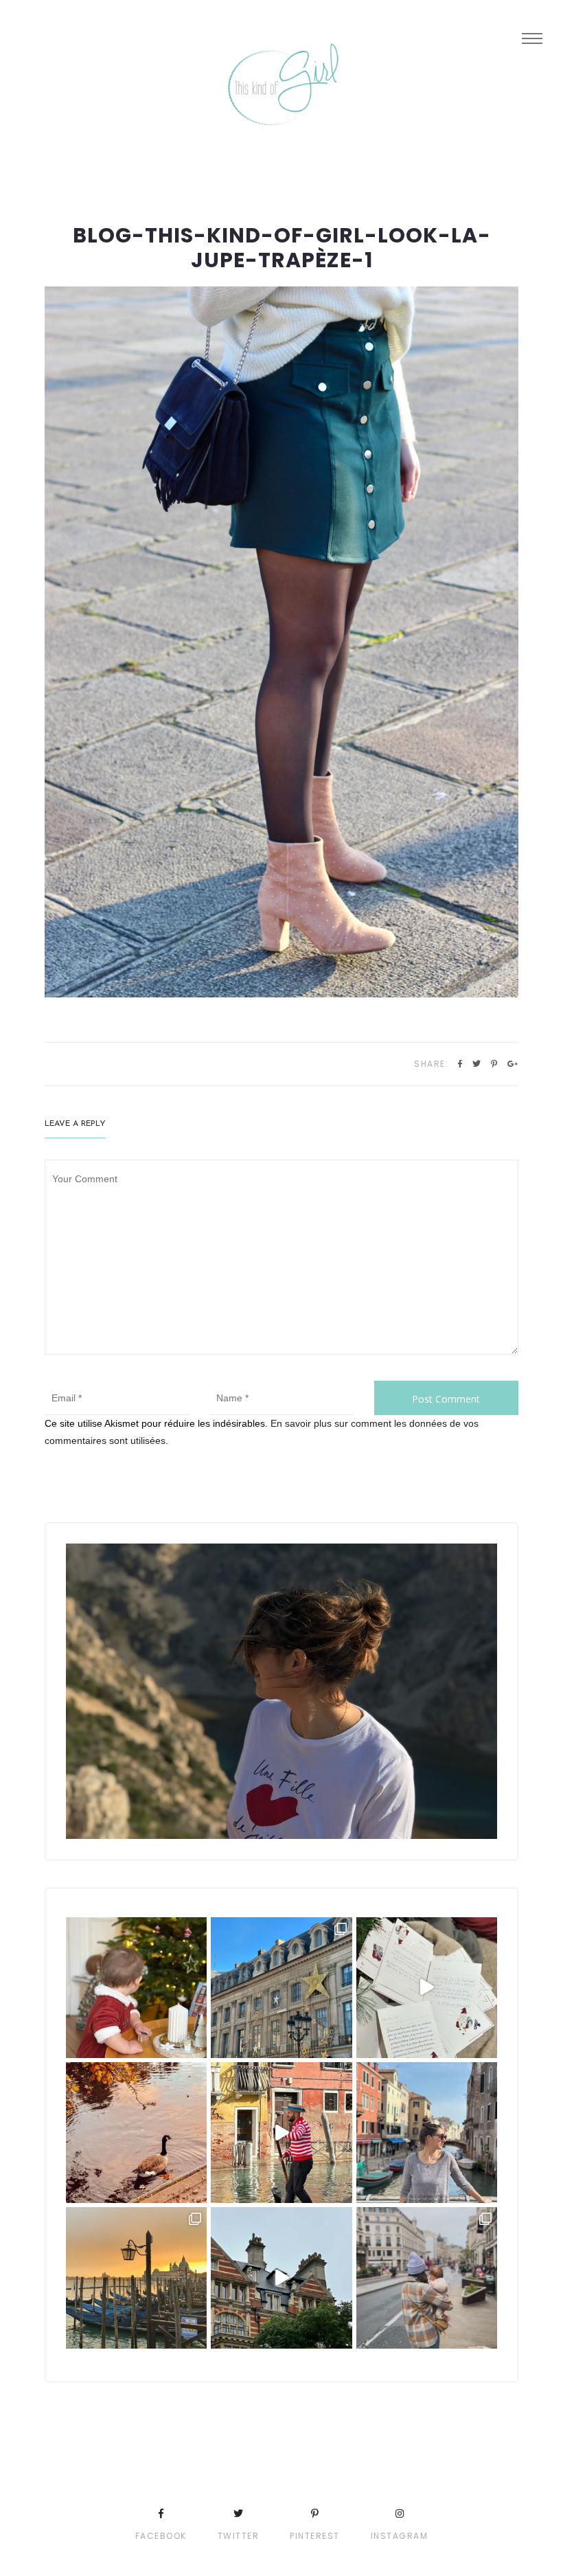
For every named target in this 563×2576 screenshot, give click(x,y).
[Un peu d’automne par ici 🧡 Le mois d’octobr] (136, 2133)
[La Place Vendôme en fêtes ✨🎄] (281, 1988)
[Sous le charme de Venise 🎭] (281, 2133)
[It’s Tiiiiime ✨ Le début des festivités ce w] (136, 1988)
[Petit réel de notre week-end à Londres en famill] (281, 2278)
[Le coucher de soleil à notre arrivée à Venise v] (136, 2278)
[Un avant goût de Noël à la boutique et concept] (427, 1988)
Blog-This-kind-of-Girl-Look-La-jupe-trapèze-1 (282, 248)
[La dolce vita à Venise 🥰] (427, 2133)
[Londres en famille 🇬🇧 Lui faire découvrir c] (427, 2278)
